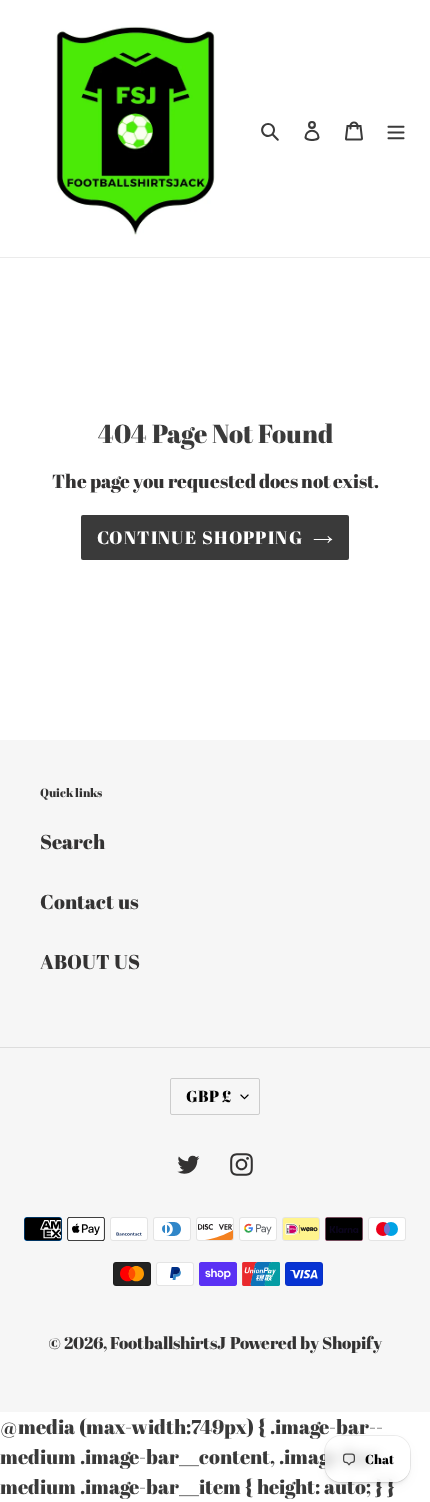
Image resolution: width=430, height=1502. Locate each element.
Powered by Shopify (306, 1342)
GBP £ (208, 1096)
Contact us (89, 901)
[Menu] (396, 129)
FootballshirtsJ (168, 1342)
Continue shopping (200, 537)
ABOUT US (90, 961)
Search (72, 841)
